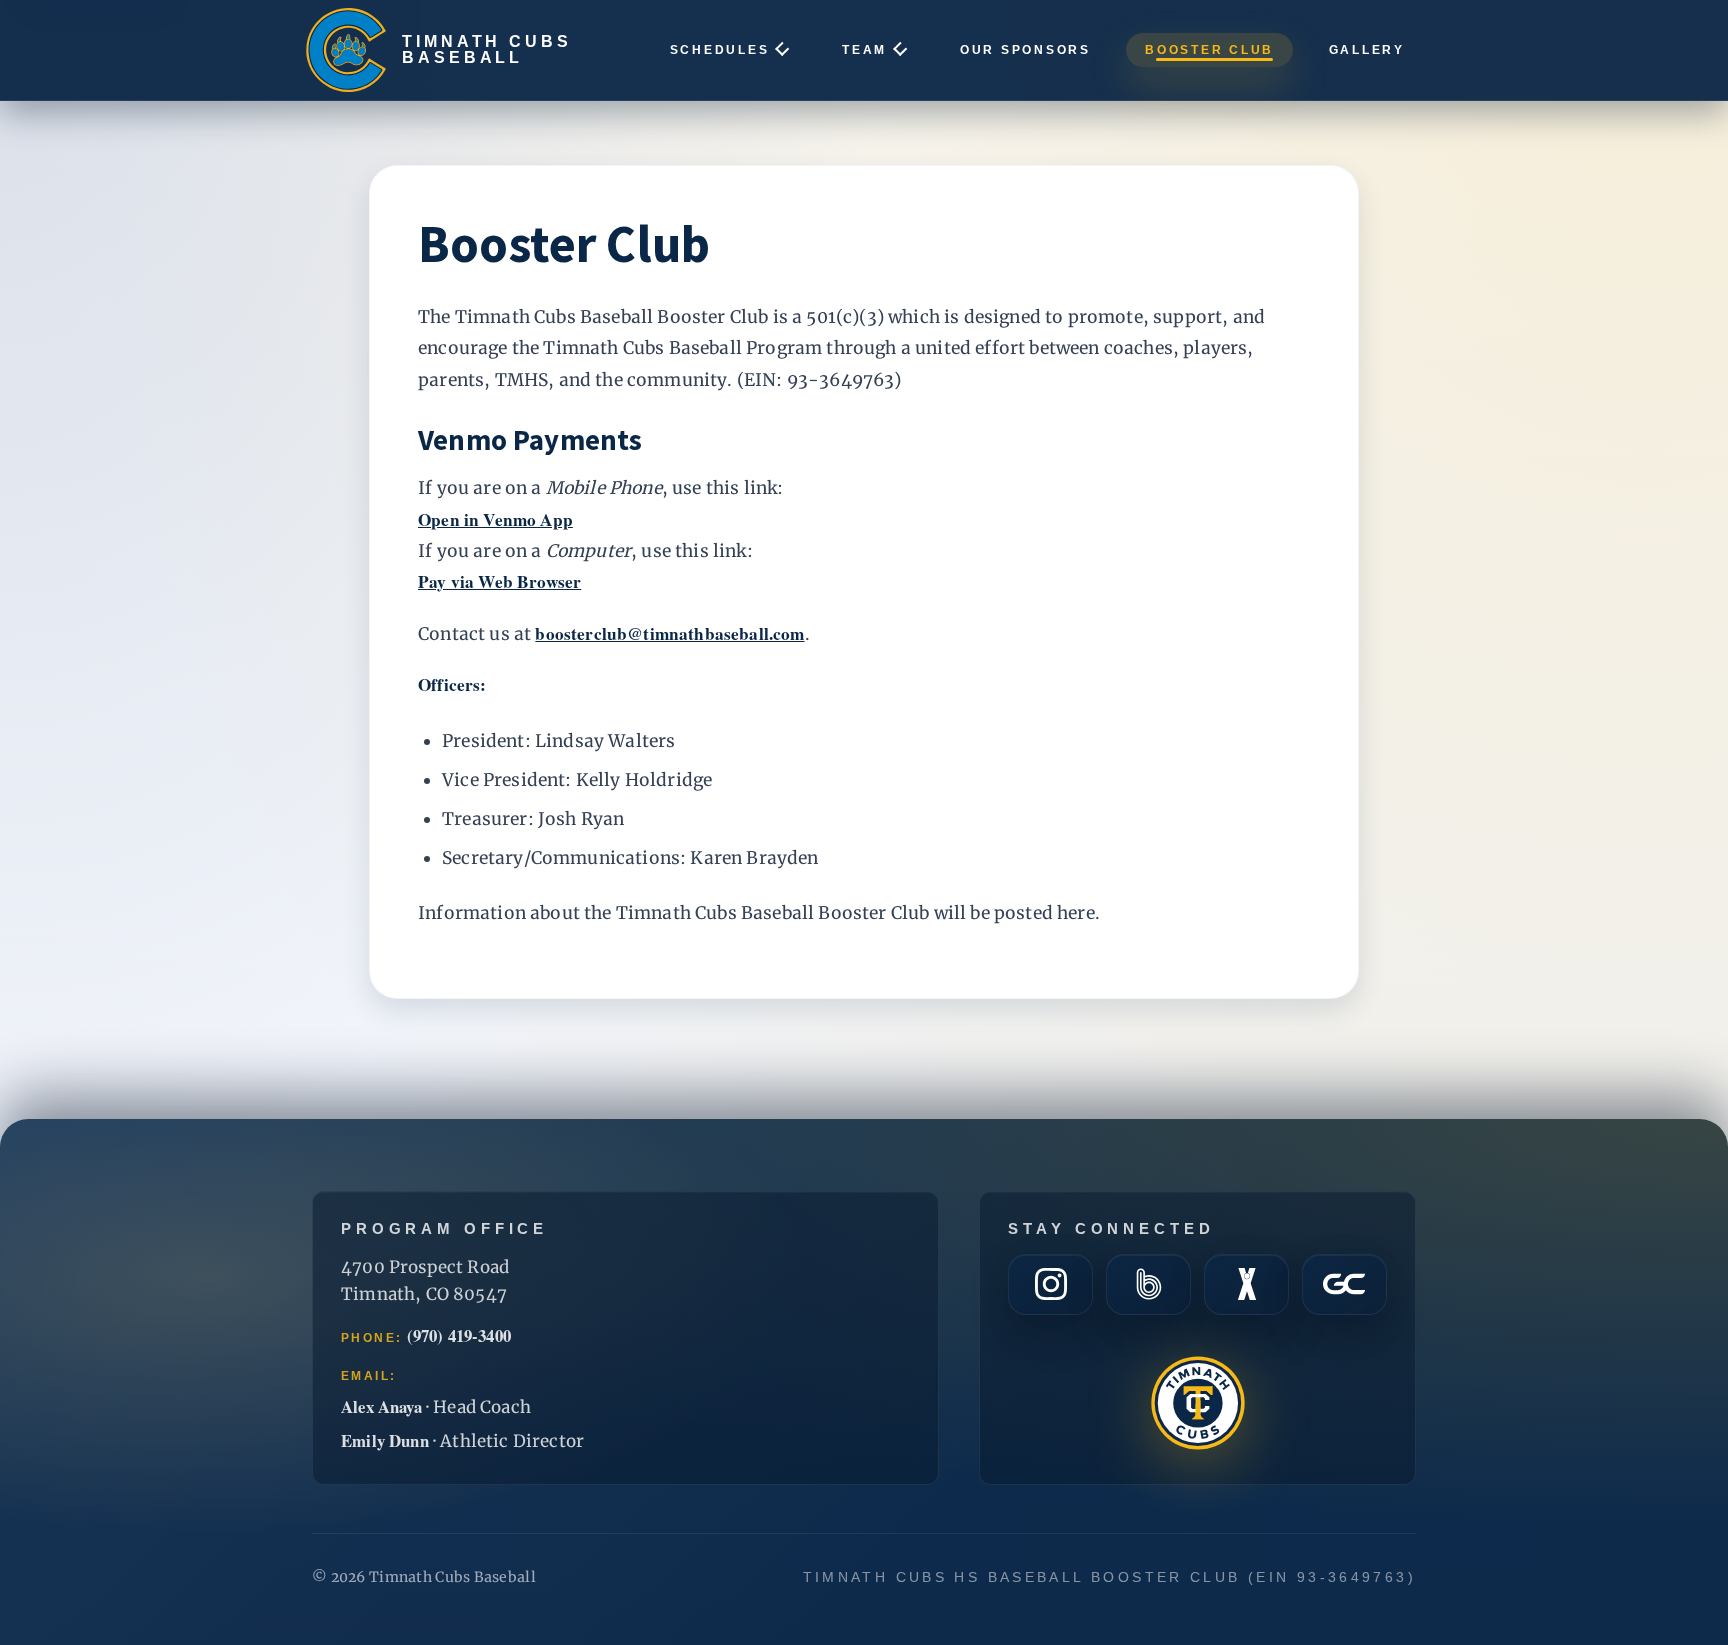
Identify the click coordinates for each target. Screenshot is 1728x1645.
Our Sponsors (1025, 50)
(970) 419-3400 (459, 1336)
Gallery (1367, 50)
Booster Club (1209, 50)
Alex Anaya (381, 1407)
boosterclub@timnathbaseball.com (669, 634)
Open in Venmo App (495, 520)
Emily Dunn (385, 1441)
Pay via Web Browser (499, 582)
